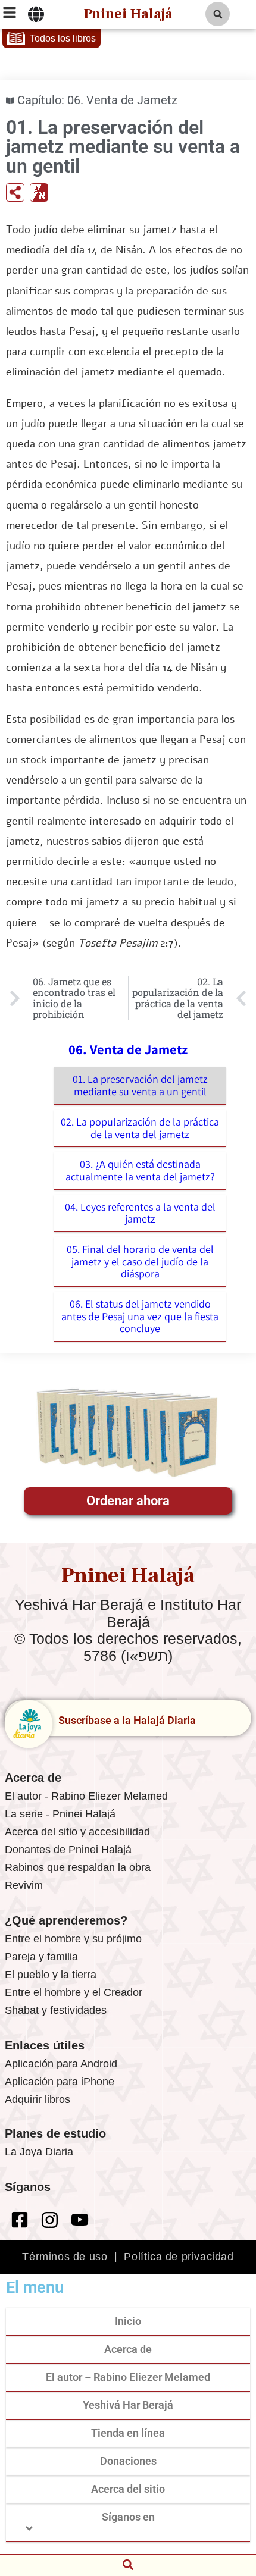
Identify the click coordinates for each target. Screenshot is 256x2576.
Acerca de (128, 2349)
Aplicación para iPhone (60, 2082)
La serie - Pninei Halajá (60, 1814)
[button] (218, 14)
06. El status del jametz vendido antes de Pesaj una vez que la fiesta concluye (140, 1316)
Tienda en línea (128, 2433)
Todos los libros (63, 38)
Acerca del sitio (128, 2489)
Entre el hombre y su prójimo (73, 1939)
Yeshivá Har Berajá (128, 2405)
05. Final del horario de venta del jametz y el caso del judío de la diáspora (140, 1261)
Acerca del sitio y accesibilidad (77, 1832)
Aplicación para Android (61, 2064)
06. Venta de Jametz (122, 100)
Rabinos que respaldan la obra (78, 1867)
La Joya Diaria (39, 2152)
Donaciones (128, 2461)
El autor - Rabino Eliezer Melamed (86, 1796)
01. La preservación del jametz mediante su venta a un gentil (140, 1085)
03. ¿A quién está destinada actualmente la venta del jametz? (140, 1170)
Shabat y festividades (56, 2010)
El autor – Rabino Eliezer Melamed (128, 2377)
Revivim (24, 1885)
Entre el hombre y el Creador (74, 1992)
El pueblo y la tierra (51, 1975)
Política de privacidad (179, 2257)
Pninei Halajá (128, 14)
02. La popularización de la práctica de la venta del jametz (140, 1128)
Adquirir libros (38, 2099)
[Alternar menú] (36, 14)
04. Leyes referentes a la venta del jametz (140, 1213)
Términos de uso (65, 2257)
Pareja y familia (41, 1957)
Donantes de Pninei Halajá (68, 1850)
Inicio (128, 2321)
